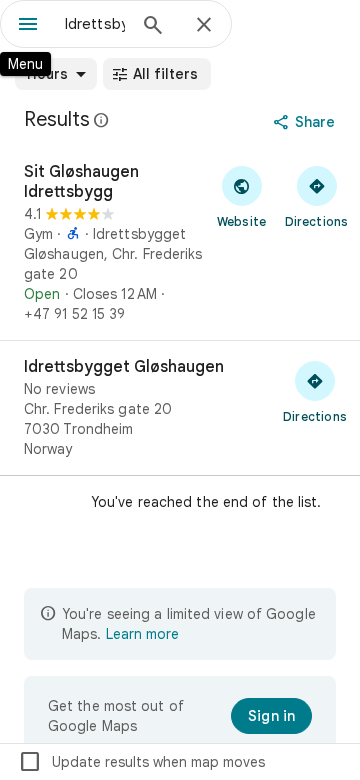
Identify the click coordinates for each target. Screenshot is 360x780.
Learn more (142, 634)
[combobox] (95, 24)
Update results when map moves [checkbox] (141, 762)
